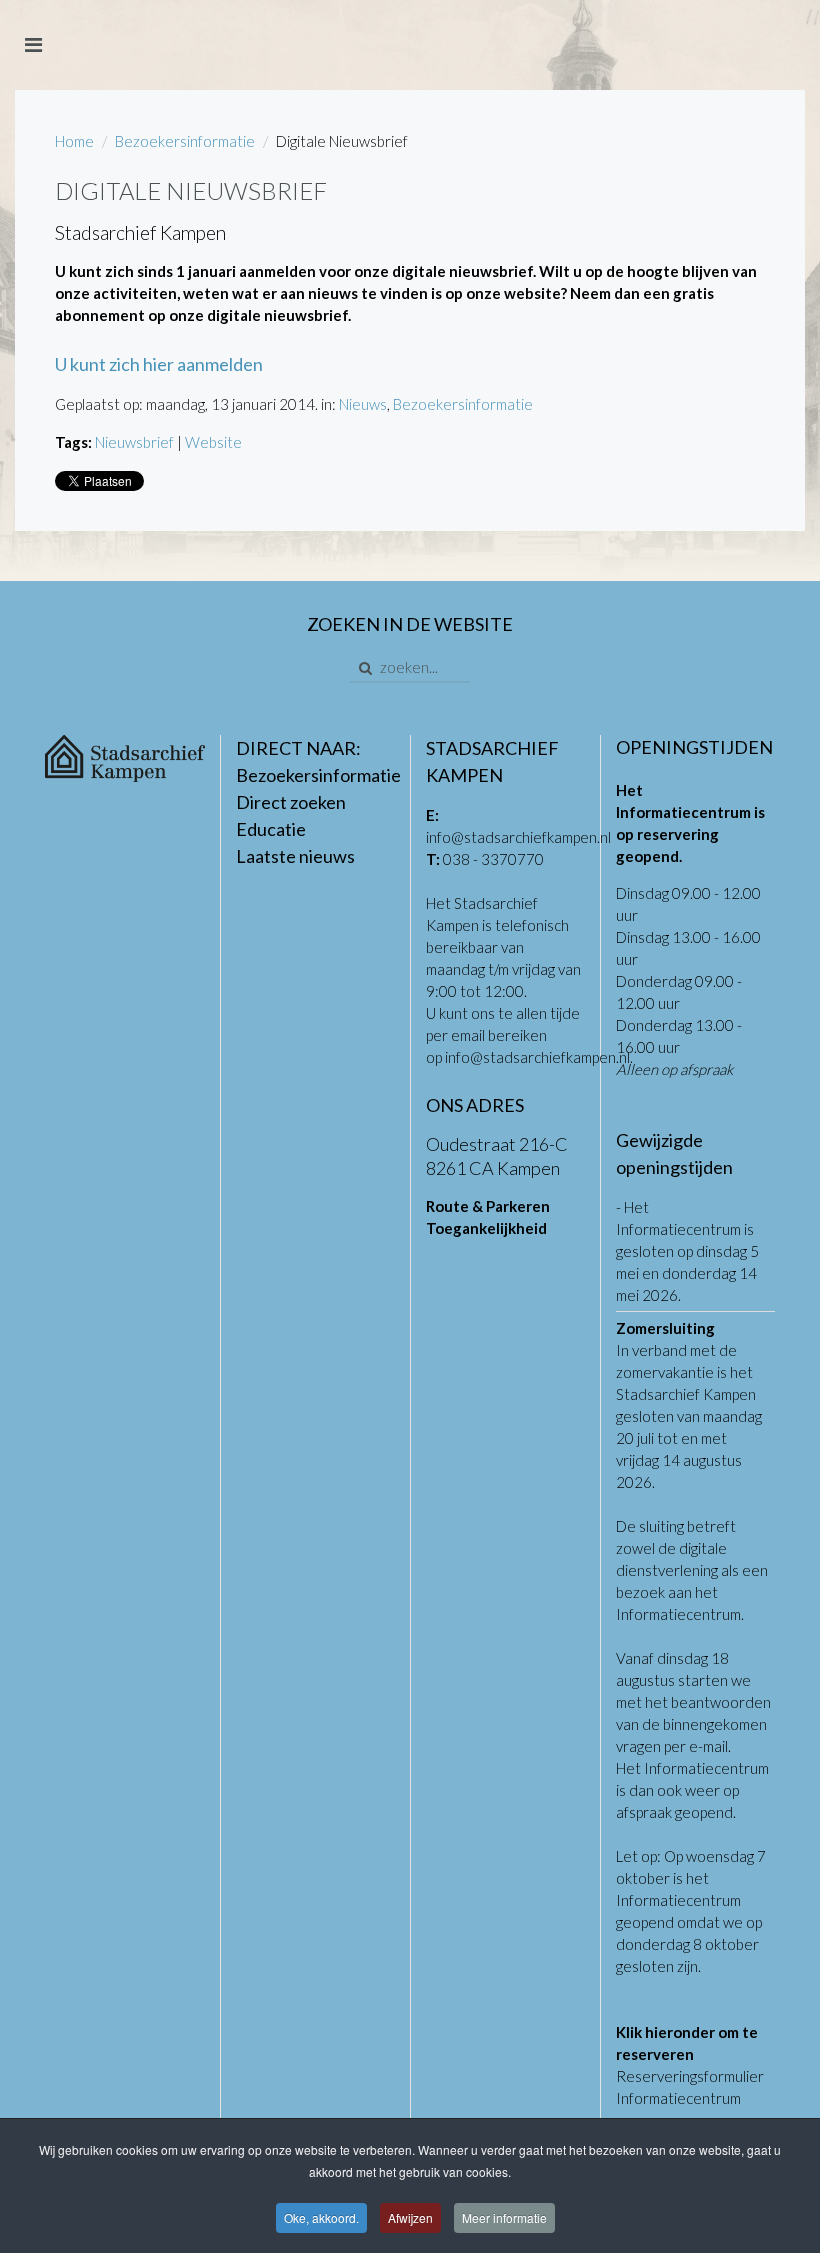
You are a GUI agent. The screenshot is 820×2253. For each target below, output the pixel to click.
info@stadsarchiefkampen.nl (518, 837)
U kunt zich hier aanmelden (159, 364)
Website (213, 442)
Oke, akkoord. (321, 2217)
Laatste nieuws (295, 856)
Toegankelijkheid (486, 1228)
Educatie (271, 829)
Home (74, 141)
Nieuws (363, 404)
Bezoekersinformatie (185, 141)
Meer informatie (504, 2217)
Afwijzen (410, 2217)
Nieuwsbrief (134, 442)
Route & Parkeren (488, 1206)
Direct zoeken (291, 802)
